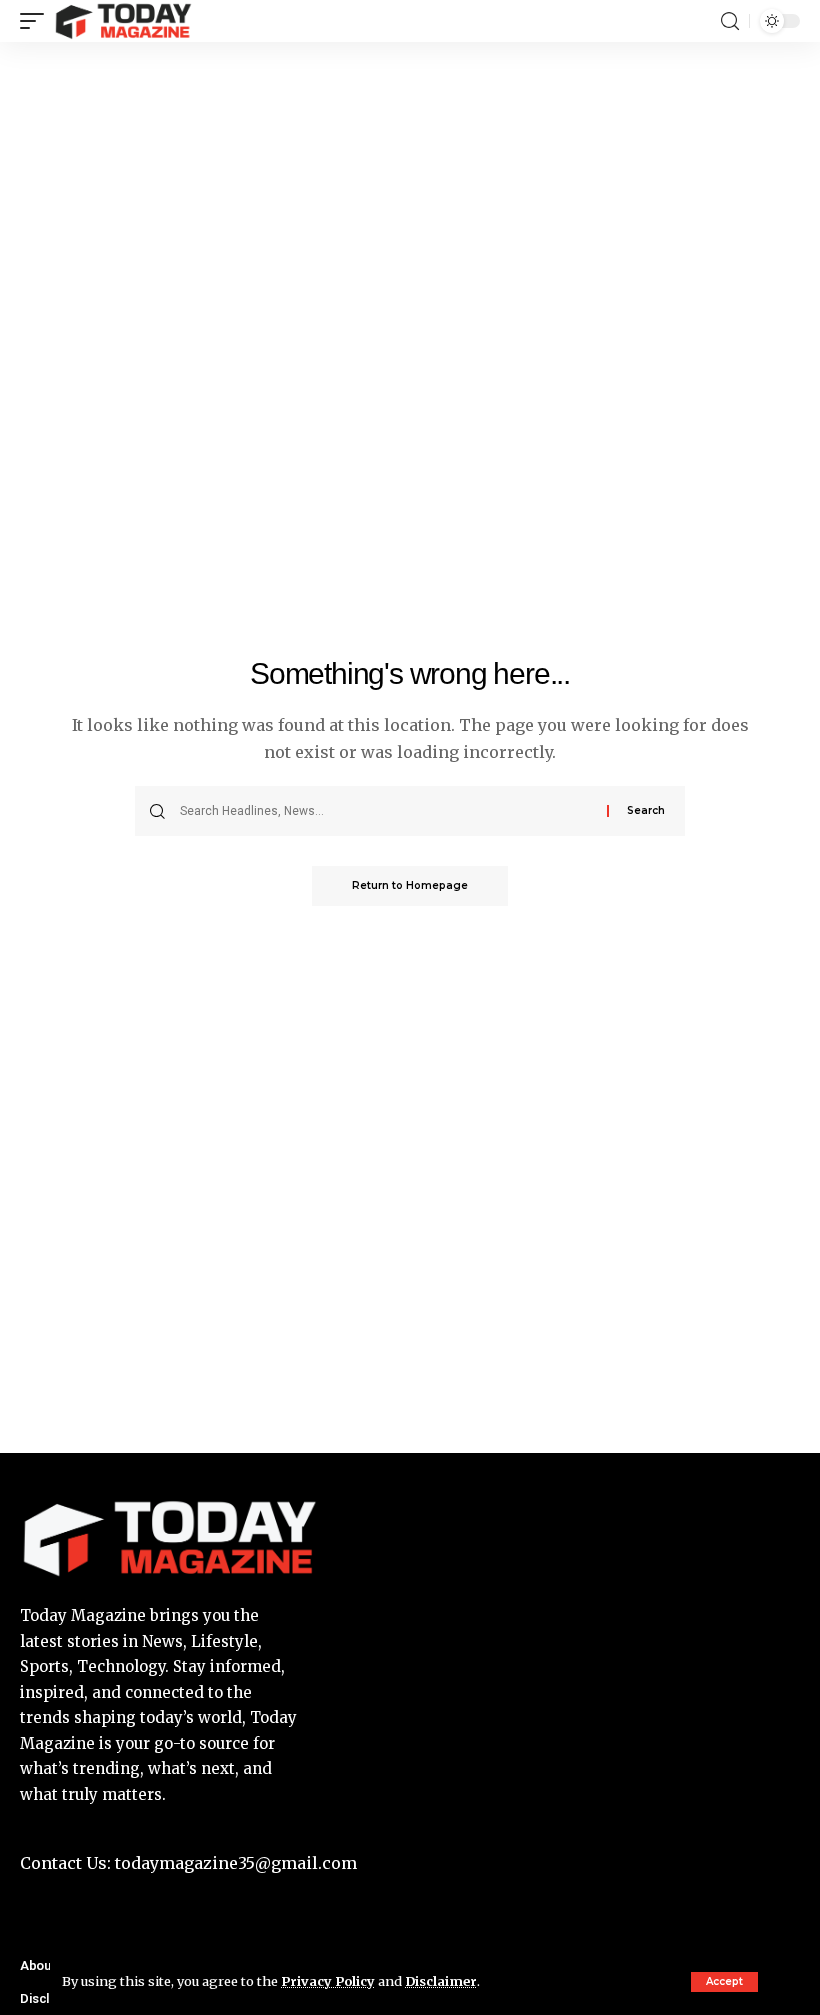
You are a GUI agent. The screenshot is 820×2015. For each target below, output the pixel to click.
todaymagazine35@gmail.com (234, 1863)
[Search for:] (386, 811)
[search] (730, 21)
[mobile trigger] (37, 21)
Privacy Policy (328, 1981)
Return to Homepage (410, 885)
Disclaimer (441, 1981)
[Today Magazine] (123, 21)
